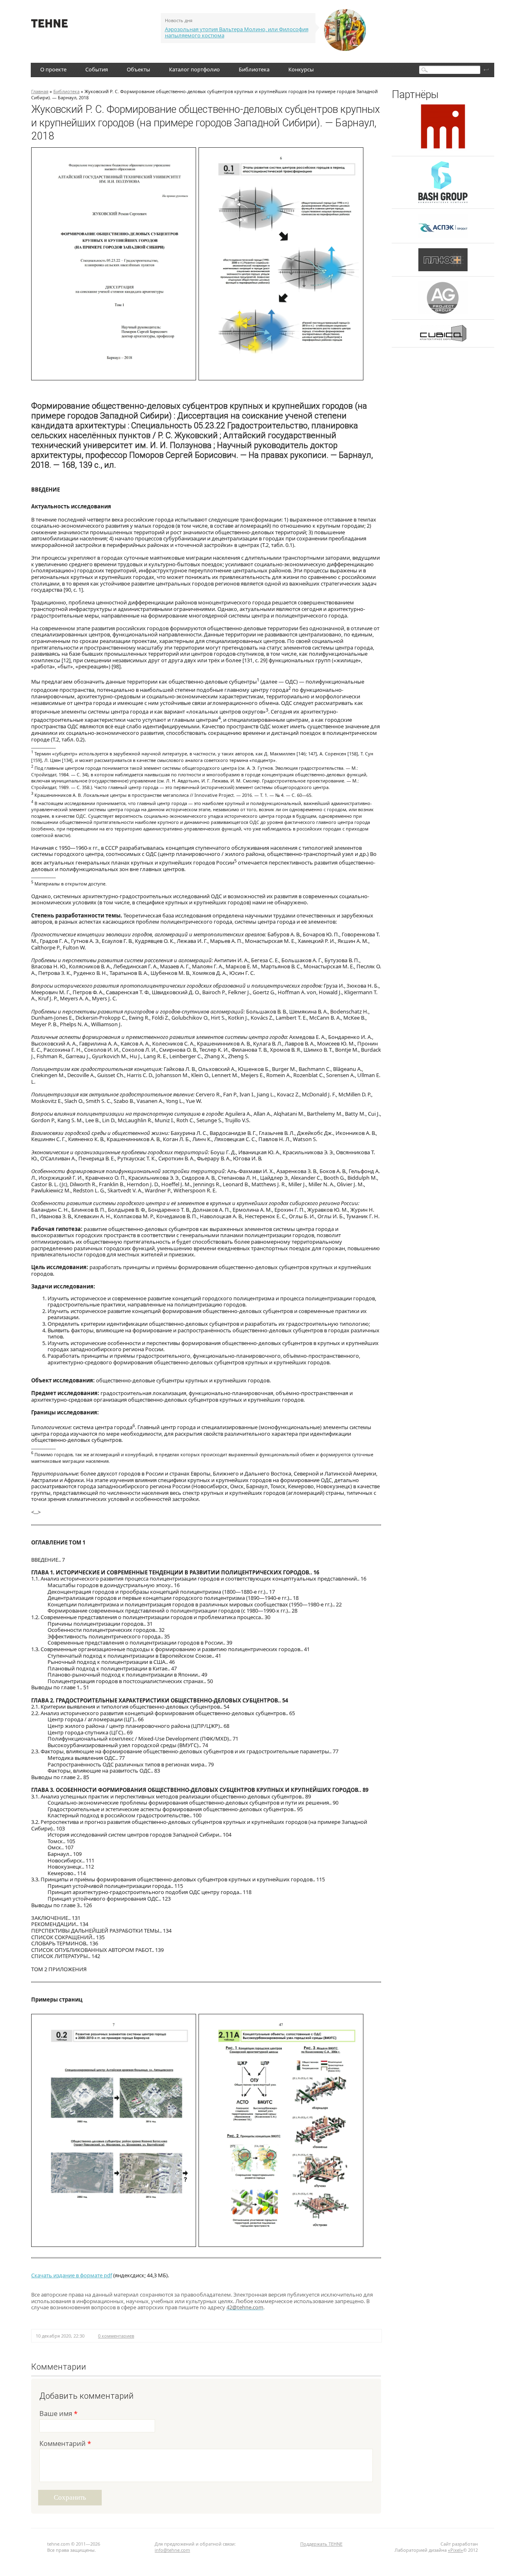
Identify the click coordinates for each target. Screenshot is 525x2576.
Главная (40, 91)
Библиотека (254, 69)
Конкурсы (301, 69)
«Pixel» (455, 2550)
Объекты (138, 69)
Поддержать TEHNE (321, 2544)
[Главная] (49, 25)
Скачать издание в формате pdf (72, 2275)
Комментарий (65, 2444)
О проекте (53, 69)
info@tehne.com (172, 2550)
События (97, 69)
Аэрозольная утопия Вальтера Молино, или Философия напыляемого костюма (237, 32)
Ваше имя (58, 2414)
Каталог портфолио (194, 69)
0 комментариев (116, 2336)
